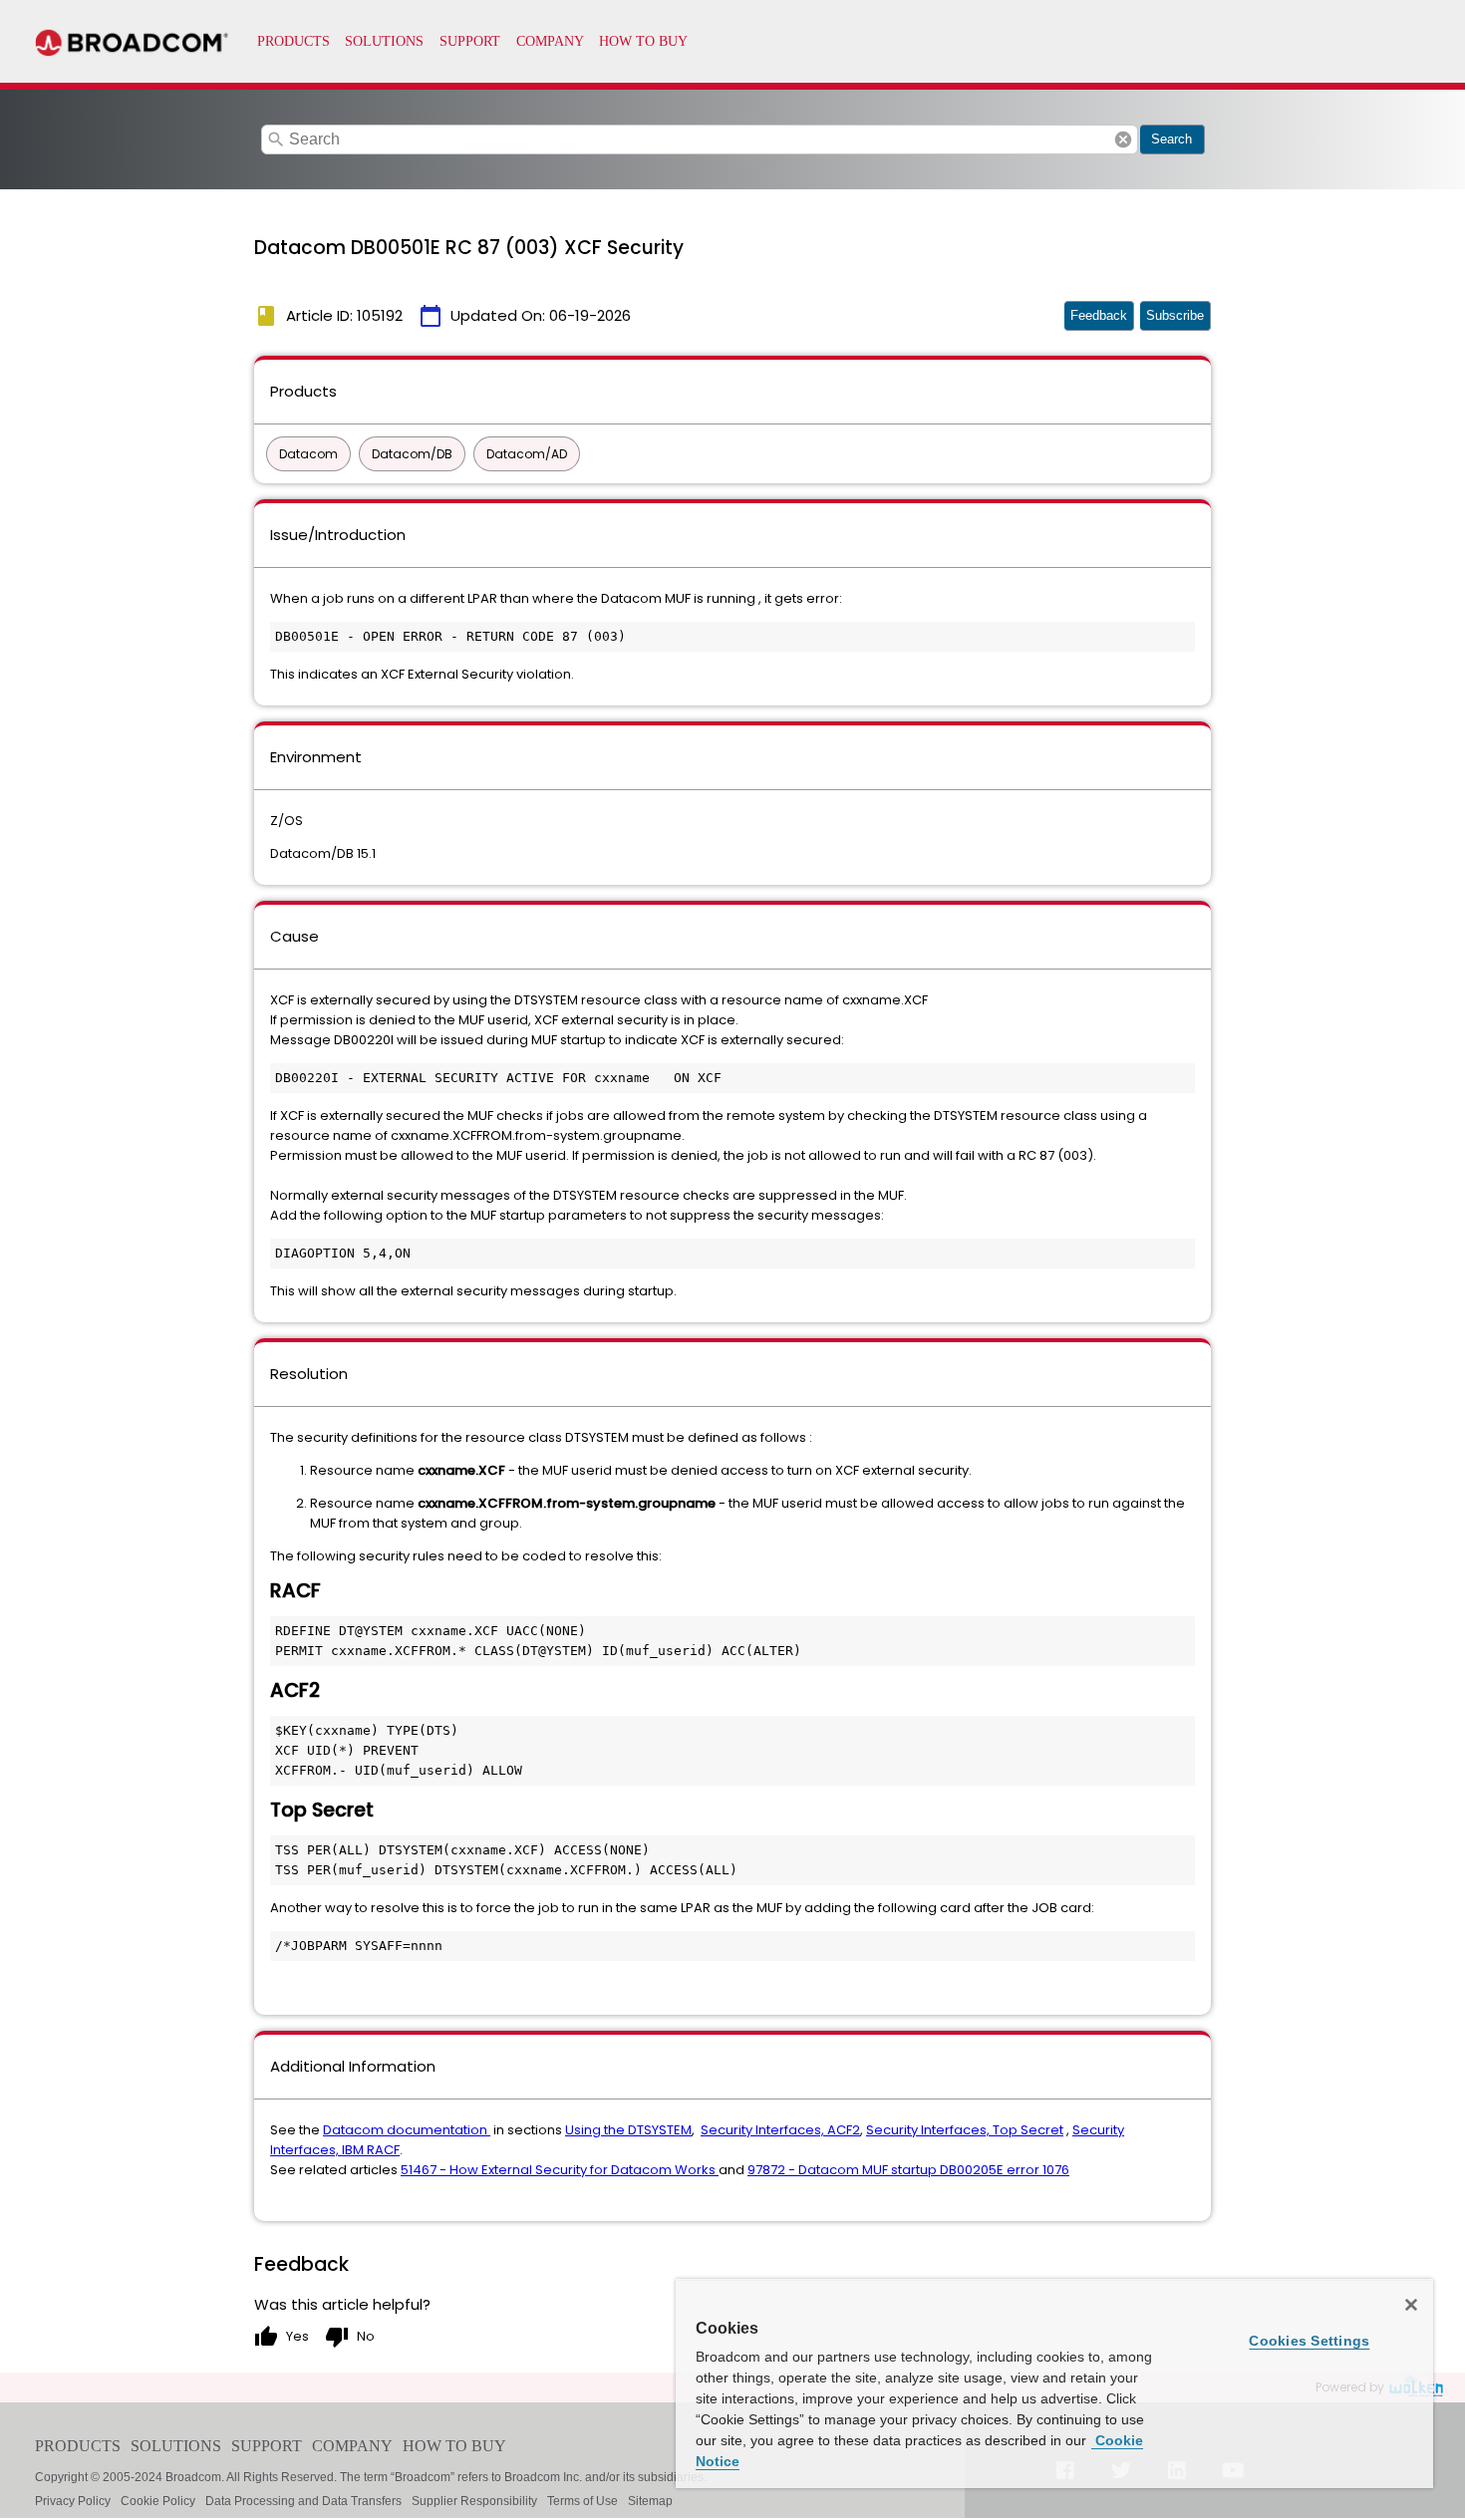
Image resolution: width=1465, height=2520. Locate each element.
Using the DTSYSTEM (628, 2130)
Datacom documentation (407, 2130)
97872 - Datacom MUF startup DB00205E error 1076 (908, 2170)
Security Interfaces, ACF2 (780, 2130)
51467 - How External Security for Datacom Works (560, 2170)
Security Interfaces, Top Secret (965, 2130)
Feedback (1099, 315)
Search (1172, 139)
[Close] (1411, 2305)
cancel (1123, 140)
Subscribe (1175, 315)
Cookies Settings (1309, 2341)
